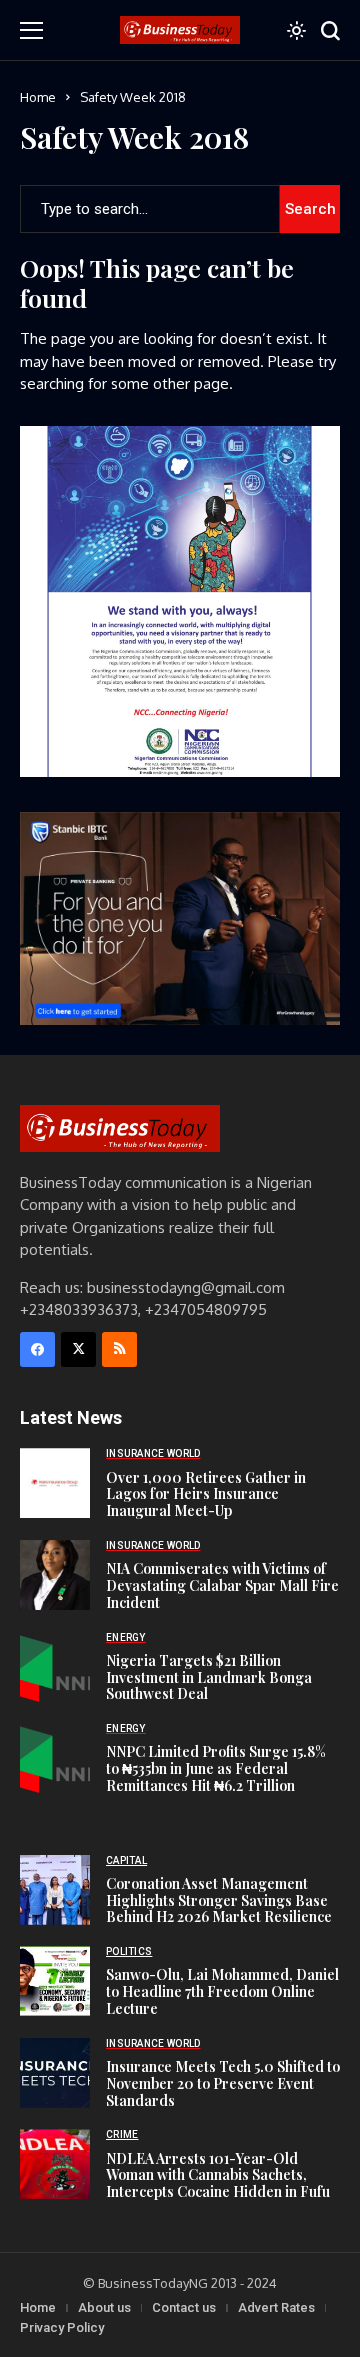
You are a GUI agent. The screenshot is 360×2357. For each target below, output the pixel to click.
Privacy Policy (62, 2327)
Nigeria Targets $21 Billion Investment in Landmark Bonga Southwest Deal (209, 1677)
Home (38, 97)
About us (104, 2307)
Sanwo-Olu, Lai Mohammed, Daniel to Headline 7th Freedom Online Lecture (222, 1991)
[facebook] (37, 1349)
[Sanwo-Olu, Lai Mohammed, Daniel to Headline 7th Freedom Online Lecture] (55, 1981)
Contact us (184, 2307)
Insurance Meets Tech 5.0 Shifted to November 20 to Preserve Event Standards (223, 2083)
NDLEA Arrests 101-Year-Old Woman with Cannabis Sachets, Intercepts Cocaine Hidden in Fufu (218, 2175)
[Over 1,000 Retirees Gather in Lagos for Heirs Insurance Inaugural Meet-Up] (55, 1483)
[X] (78, 1349)
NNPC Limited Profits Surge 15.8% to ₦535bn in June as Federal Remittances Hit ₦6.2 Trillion (216, 1768)
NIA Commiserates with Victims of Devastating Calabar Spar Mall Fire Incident (222, 1585)
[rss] (119, 1349)
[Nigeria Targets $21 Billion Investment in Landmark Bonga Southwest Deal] (55, 1667)
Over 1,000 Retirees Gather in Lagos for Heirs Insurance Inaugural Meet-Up (206, 1494)
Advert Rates (276, 2307)
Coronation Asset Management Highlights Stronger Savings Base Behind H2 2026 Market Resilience (219, 1900)
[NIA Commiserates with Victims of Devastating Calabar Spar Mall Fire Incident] (55, 1575)
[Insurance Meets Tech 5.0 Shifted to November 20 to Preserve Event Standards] (55, 2073)
